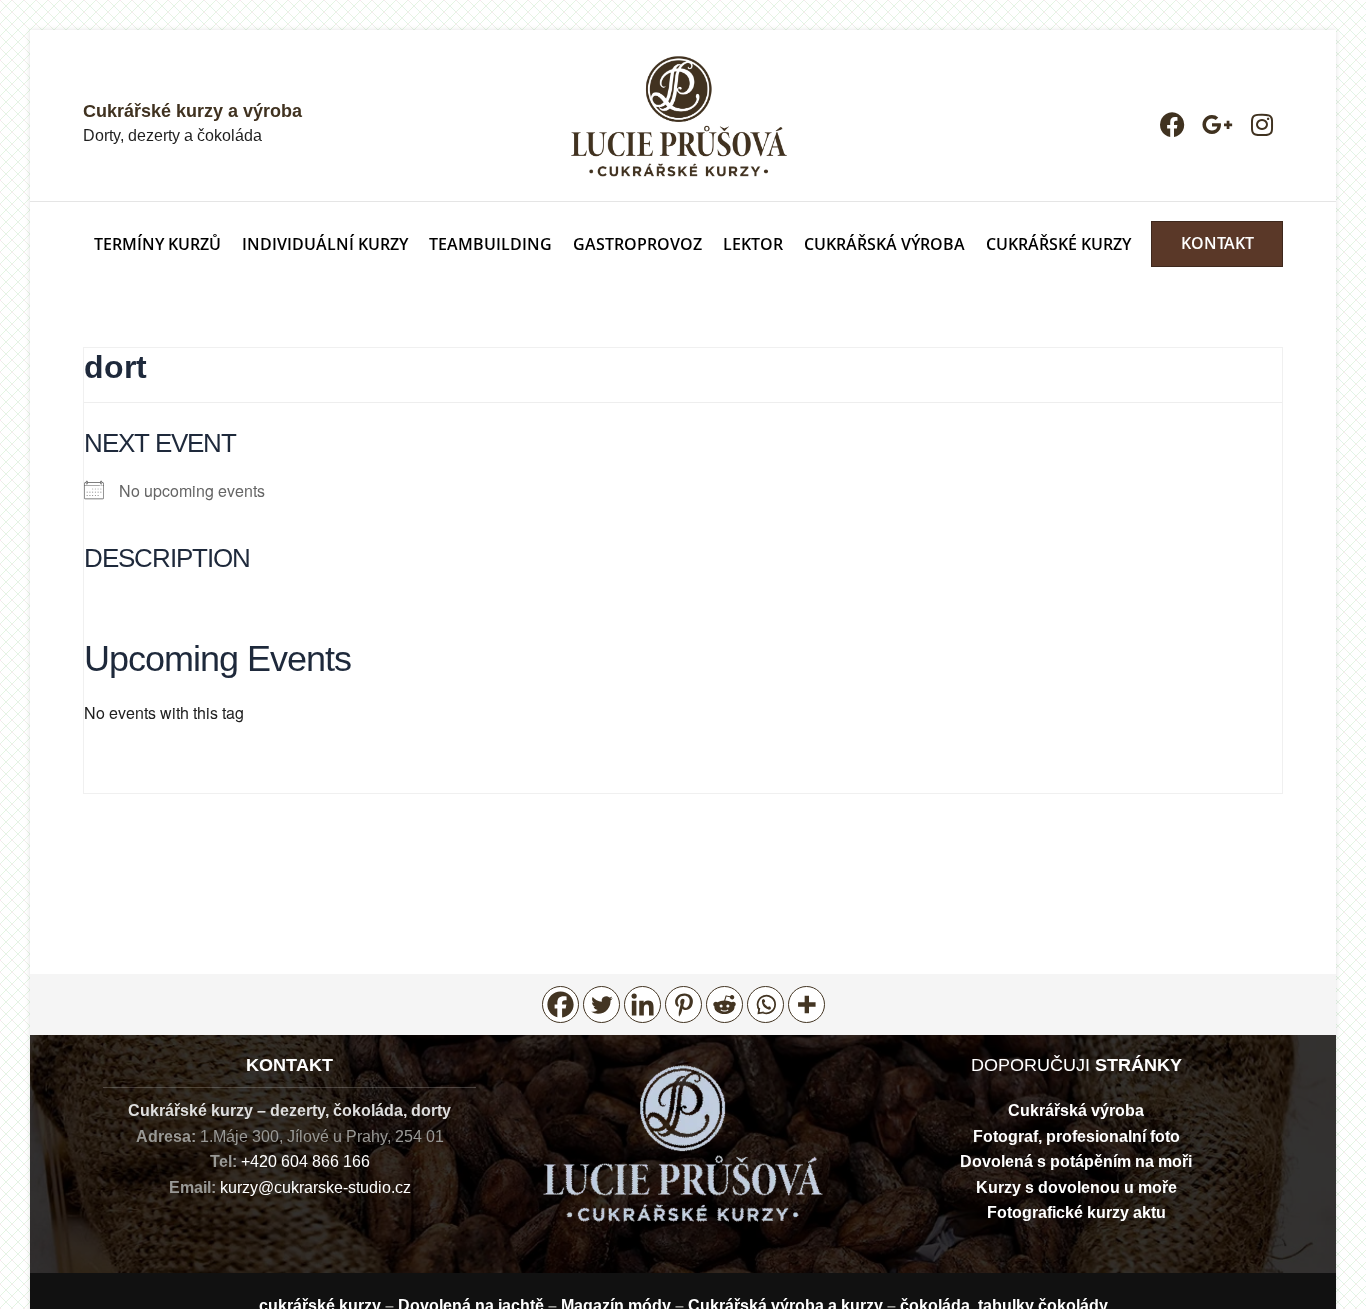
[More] (806, 1004)
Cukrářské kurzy (1058, 244)
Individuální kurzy (325, 244)
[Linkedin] (642, 1004)
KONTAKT (1217, 244)
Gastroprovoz (637, 244)
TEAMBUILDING (490, 244)
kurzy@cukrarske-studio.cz (315, 1187)
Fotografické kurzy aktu (1076, 1212)
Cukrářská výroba (1076, 1110)
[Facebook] (1172, 124)
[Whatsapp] (765, 1004)
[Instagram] (1262, 124)
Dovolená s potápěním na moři (1076, 1161)
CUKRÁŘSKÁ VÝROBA (884, 244)
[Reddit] (724, 1004)
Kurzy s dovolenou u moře (1076, 1187)
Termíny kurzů (157, 244)
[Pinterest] (683, 1004)
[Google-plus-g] (1217, 124)
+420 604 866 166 (305, 1161)
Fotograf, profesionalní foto (1076, 1136)
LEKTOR (753, 244)
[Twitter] (601, 1004)
